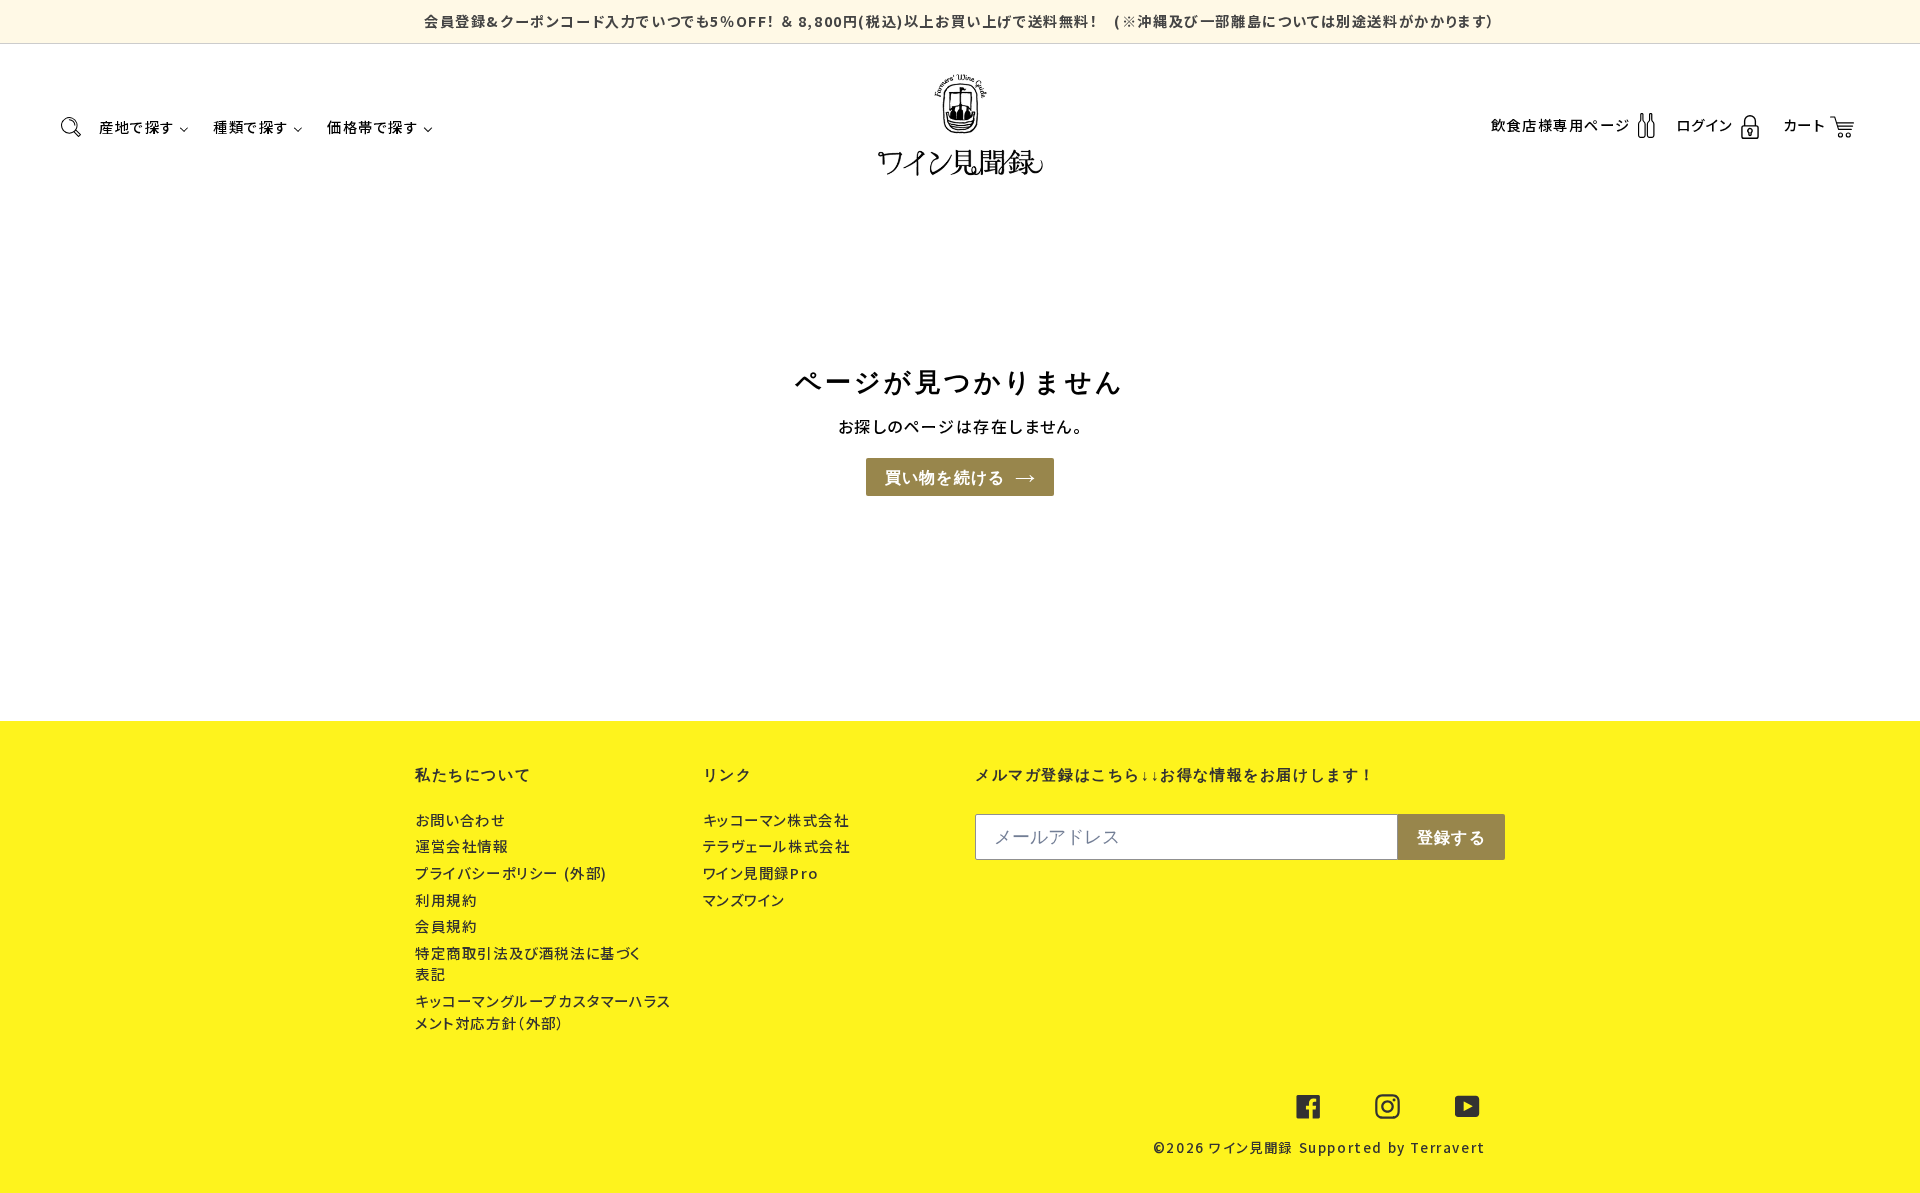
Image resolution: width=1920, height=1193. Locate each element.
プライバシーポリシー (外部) (514, 872)
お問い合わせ (462, 819)
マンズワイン (746, 899)
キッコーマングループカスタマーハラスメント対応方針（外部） (543, 1011)
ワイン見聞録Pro (763, 872)
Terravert (1447, 1147)
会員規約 (448, 925)
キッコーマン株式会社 (779, 819)
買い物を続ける (945, 477)
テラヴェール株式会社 (779, 845)
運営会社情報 (464, 845)
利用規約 (448, 899)
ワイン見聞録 (1251, 1147)
